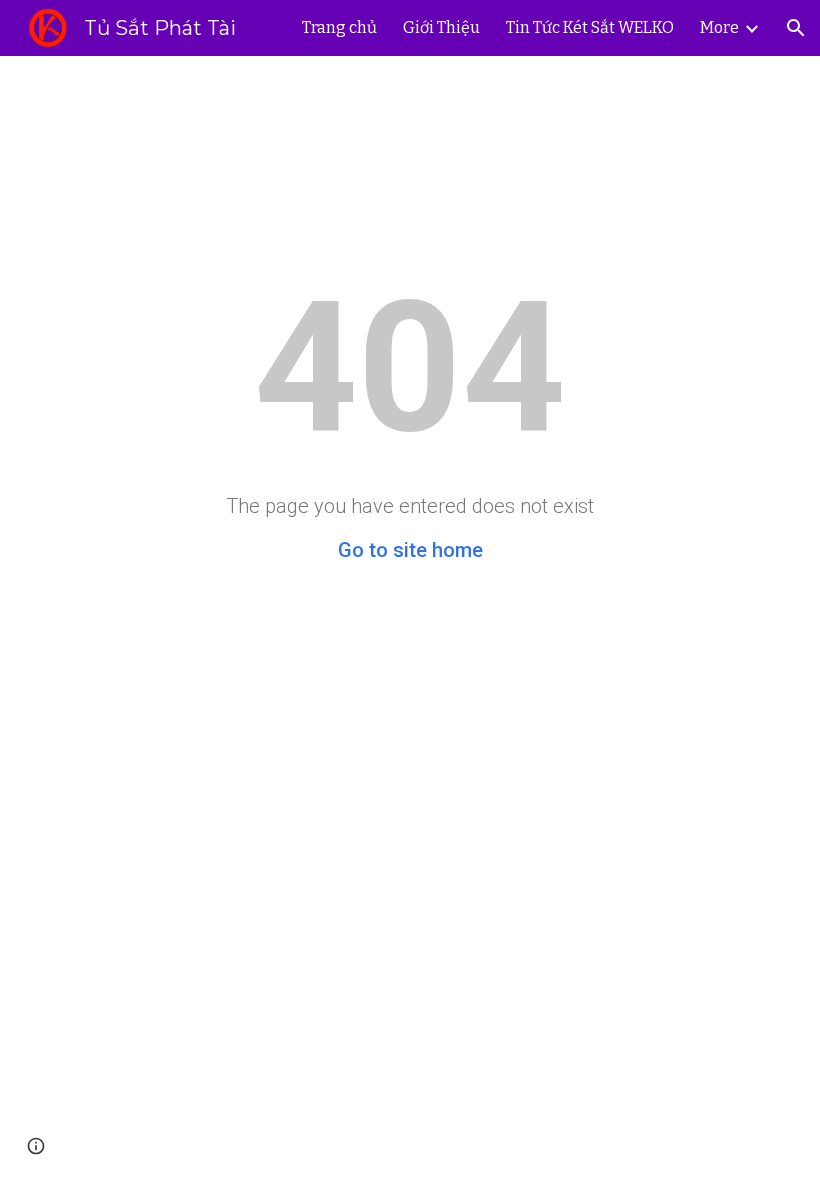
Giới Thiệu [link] (441, 27)
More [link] (719, 27)
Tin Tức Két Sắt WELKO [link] (590, 27)
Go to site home (410, 550)
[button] (796, 28)
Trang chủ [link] (339, 27)
